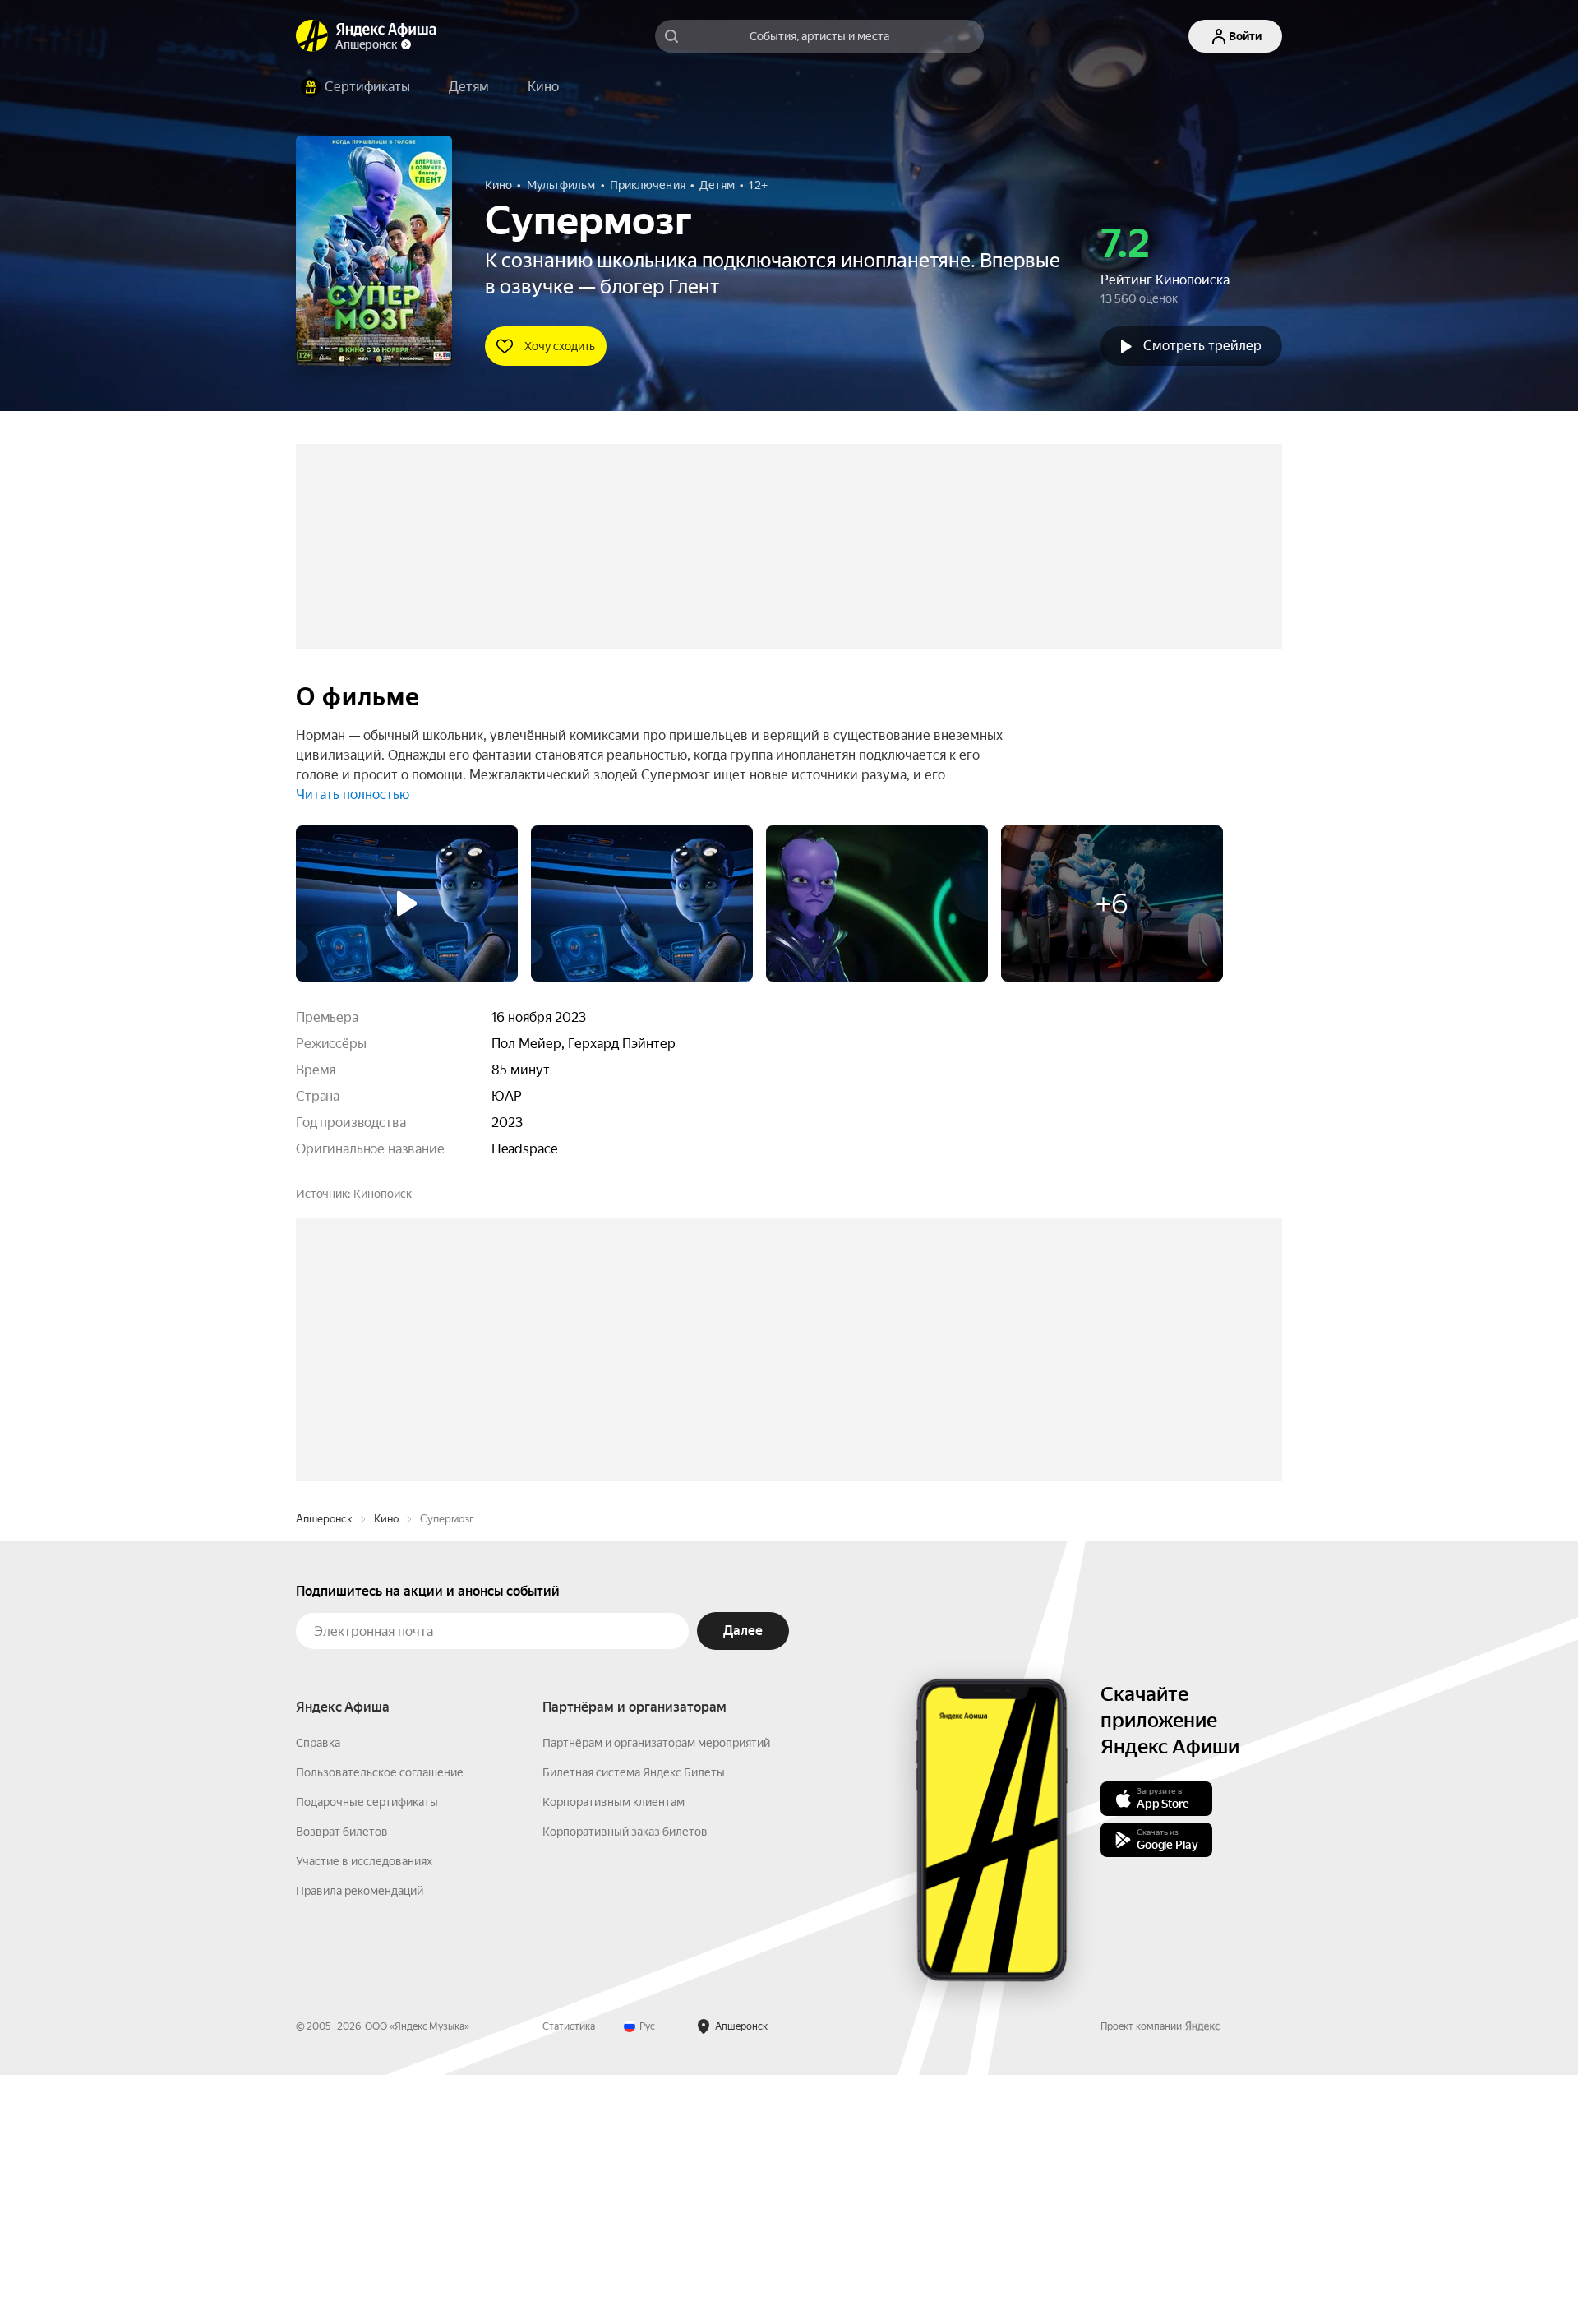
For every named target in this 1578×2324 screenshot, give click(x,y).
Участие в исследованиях (364, 2110)
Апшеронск (324, 1768)
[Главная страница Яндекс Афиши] (312, 36)
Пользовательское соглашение (380, 2021)
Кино (386, 1768)
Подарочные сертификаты (367, 2051)
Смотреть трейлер (1202, 346)
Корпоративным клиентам (614, 2051)
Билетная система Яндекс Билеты (634, 2021)
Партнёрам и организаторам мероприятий (656, 1992)
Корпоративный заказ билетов (625, 2081)
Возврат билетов (342, 2081)
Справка (318, 1992)
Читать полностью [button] (353, 795)
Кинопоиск (383, 1194)
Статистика (569, 2275)
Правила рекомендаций (360, 2140)
